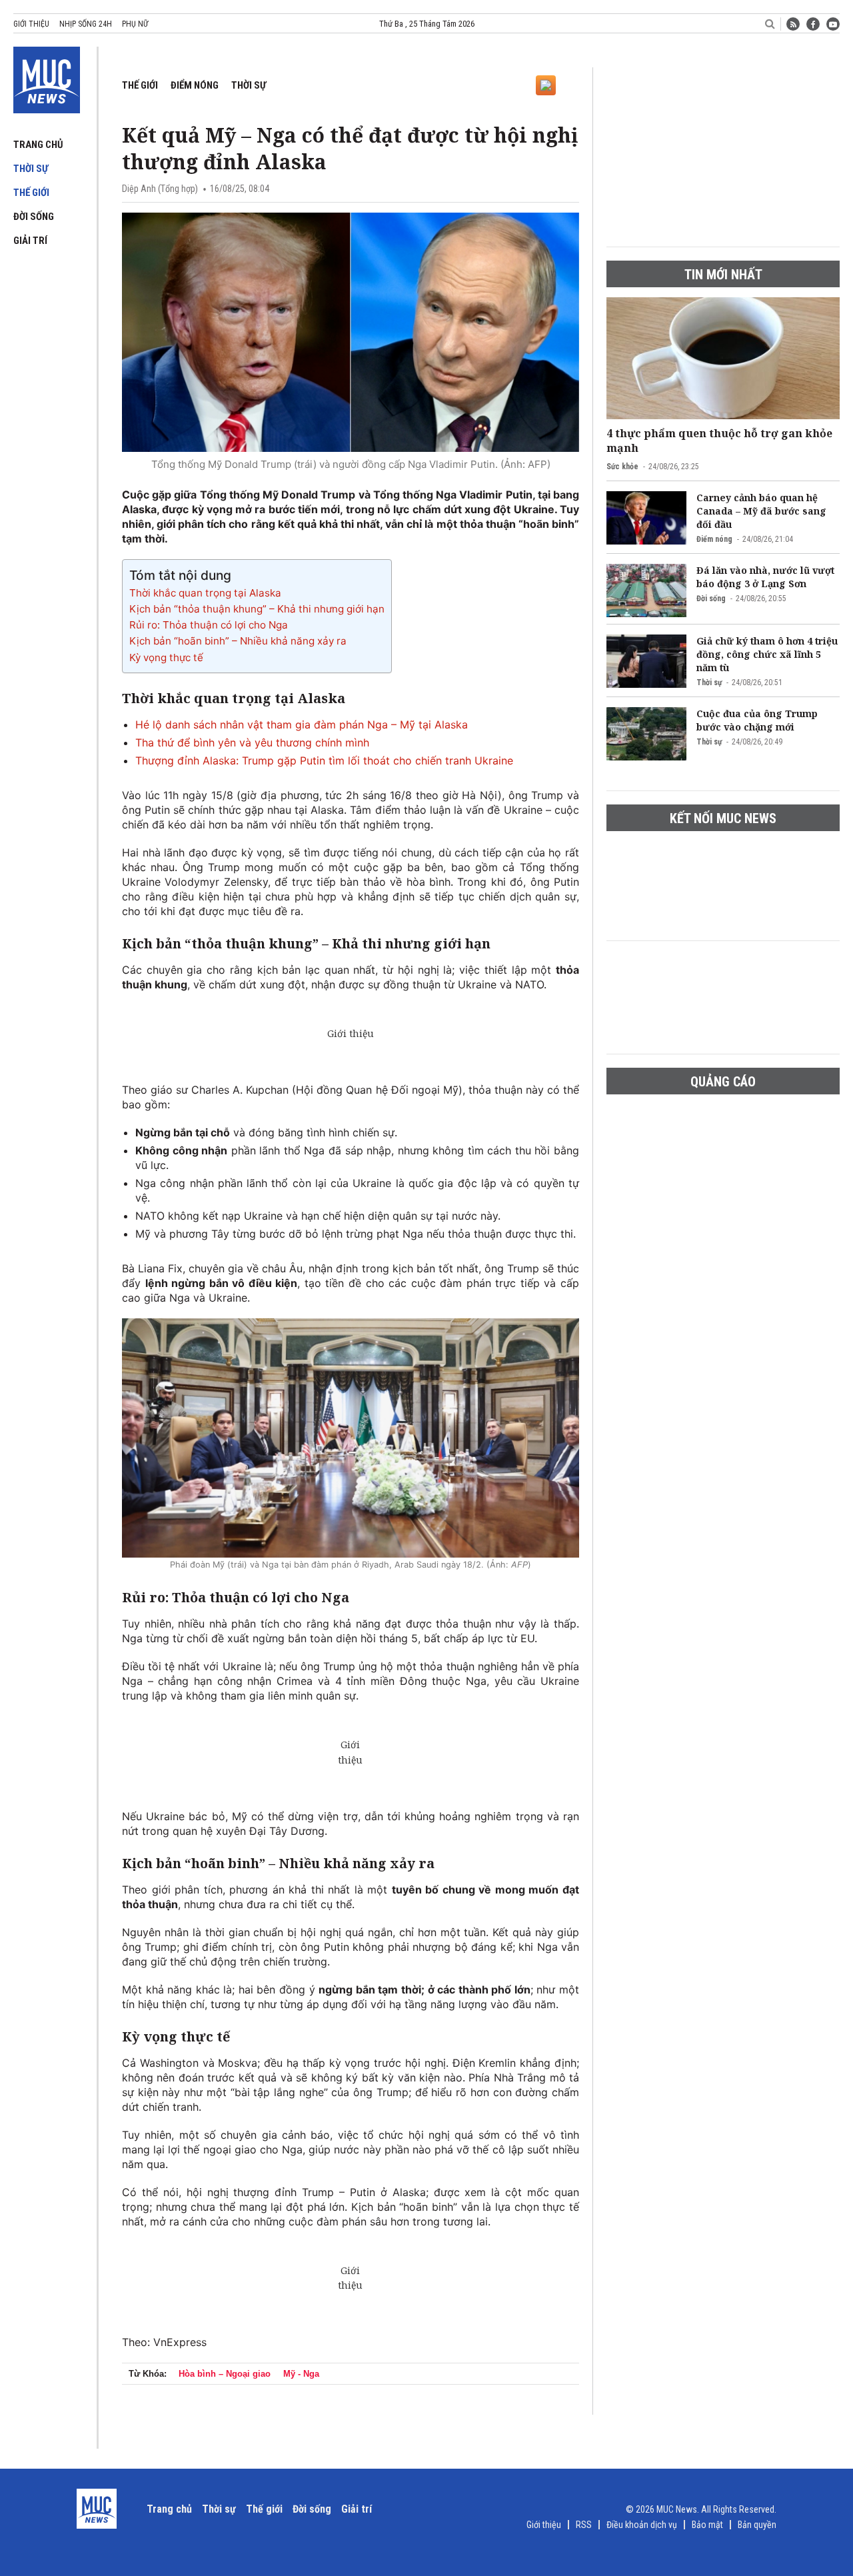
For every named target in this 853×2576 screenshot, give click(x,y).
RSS (584, 2525)
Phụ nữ (135, 24)
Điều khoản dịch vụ (642, 2525)
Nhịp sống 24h (86, 24)
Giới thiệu (31, 24)
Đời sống (34, 217)
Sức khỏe (622, 467)
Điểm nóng (195, 85)
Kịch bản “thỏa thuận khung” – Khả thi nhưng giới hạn (257, 609)
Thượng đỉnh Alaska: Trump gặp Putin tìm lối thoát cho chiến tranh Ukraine (324, 760)
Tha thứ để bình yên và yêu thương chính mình (252, 742)
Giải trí (30, 241)
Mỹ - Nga (301, 2374)
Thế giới (31, 193)
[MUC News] (47, 77)
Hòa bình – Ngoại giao (225, 2374)
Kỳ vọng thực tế (166, 657)
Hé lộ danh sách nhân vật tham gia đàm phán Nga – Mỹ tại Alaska (302, 724)
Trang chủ (38, 145)
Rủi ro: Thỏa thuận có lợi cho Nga (209, 625)
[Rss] (793, 24)
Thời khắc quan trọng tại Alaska (205, 593)
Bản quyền (757, 2525)
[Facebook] (813, 24)
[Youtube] (833, 24)
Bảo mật (707, 2525)
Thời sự (31, 169)
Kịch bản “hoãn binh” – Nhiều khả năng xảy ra (238, 641)
